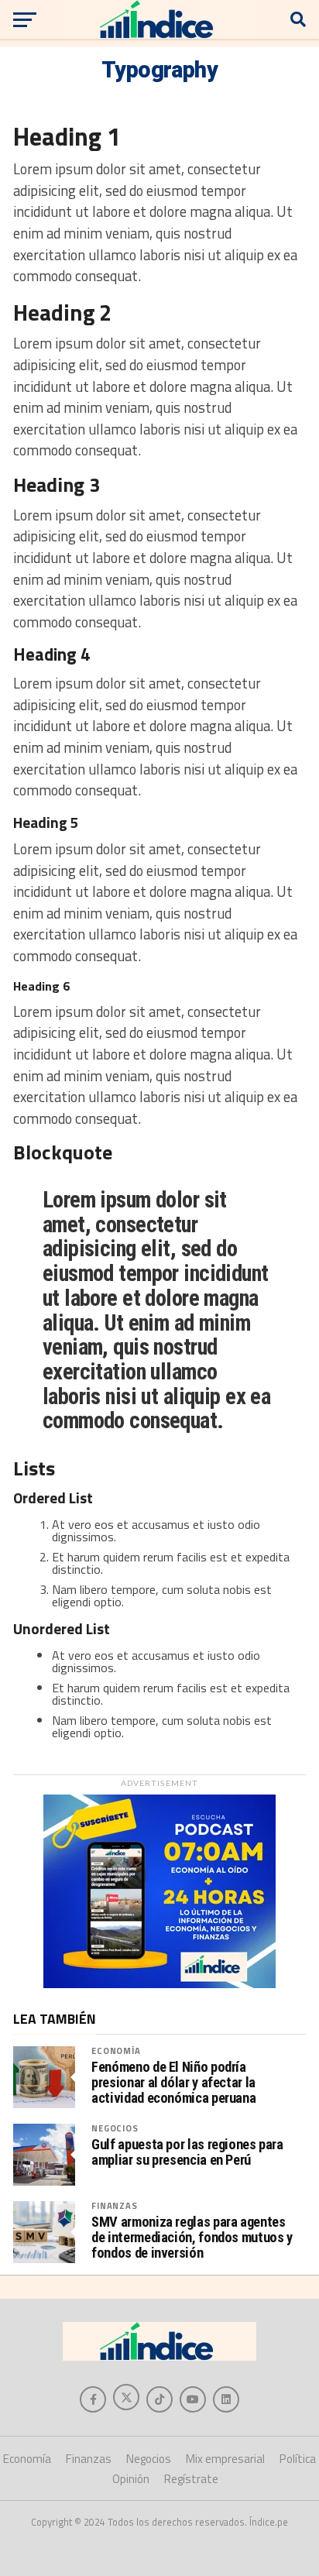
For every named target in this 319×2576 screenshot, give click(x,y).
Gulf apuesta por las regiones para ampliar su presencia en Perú (187, 2152)
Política (298, 2459)
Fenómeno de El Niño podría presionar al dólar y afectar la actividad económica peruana (173, 2083)
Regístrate (191, 2479)
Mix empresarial (225, 2459)
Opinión (131, 2479)
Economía (116, 2050)
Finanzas (114, 2205)
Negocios (115, 2128)
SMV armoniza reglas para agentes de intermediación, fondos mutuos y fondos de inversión (192, 2238)
